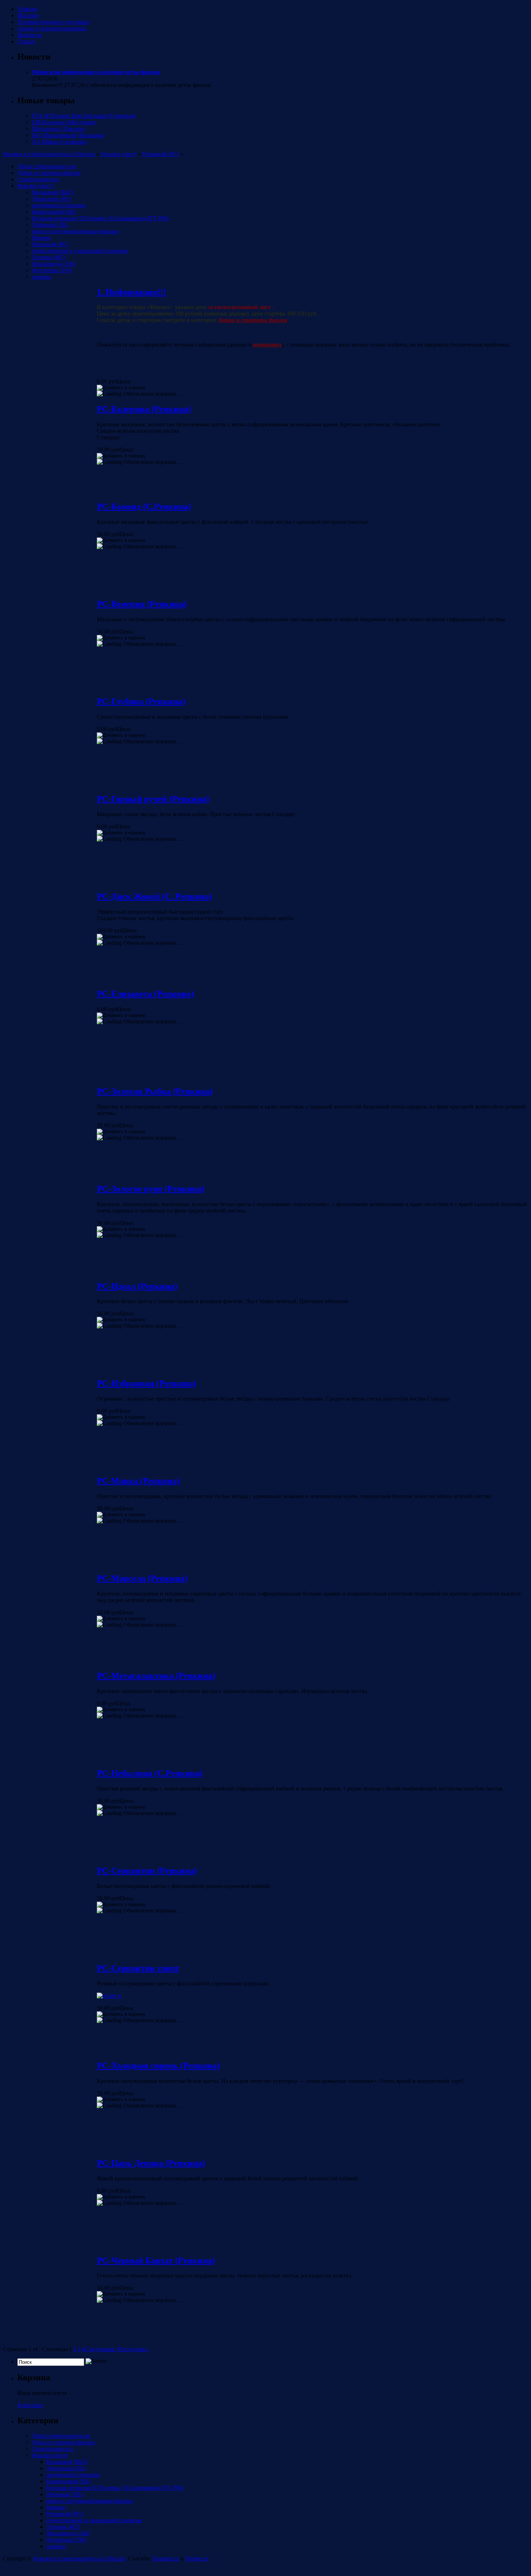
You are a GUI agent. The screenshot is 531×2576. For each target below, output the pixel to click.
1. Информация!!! (131, 292)
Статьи (26, 41)
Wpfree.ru (197, 2558)
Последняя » (134, 2349)
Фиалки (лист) (119, 154)
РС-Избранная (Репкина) (146, 1383)
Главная (27, 9)
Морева (41, 238)
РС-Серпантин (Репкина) (147, 1871)
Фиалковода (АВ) (53, 264)
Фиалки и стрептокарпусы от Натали (49, 154)
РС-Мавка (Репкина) (138, 1481)
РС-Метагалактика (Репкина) (156, 1676)
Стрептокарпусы (38, 179)
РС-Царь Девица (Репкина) (151, 2163)
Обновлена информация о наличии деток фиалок (96, 72)
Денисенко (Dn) (51, 199)
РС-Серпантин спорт (138, 1968)
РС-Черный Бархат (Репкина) (156, 2260)
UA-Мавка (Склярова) (59, 142)
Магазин (28, 15)
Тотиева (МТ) (49, 257)
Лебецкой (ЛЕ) (50, 225)
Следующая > (102, 2349)
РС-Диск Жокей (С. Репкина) (154, 896)
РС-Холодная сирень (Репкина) (158, 2066)
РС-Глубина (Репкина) (141, 701)
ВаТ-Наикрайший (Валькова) (68, 135)
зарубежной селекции (59, 205)
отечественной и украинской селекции (80, 251)
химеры (41, 277)
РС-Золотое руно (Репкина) (151, 1189)
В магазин (30, 2405)
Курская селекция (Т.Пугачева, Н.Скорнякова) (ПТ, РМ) (100, 218)
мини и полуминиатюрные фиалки (75, 231)
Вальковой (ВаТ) (53, 192)
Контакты (29, 35)
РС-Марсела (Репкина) (142, 1578)
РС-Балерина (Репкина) (144, 409)
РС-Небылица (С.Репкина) (150, 1773)
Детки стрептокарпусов (47, 166)
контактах (267, 345)
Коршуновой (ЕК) (54, 212)
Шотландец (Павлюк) (59, 129)
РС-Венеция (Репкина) (142, 604)
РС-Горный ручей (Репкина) (153, 799)
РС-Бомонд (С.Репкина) (144, 506)
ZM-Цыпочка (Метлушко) (64, 122)
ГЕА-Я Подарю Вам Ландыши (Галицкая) (84, 116)
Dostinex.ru (166, 2558)
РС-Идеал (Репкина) (137, 1286)
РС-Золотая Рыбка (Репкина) (155, 1091)
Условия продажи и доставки (53, 22)
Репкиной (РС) (161, 154)
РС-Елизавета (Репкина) (145, 994)
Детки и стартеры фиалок (49, 173)
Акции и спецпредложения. (52, 28)
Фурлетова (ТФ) (52, 270)
